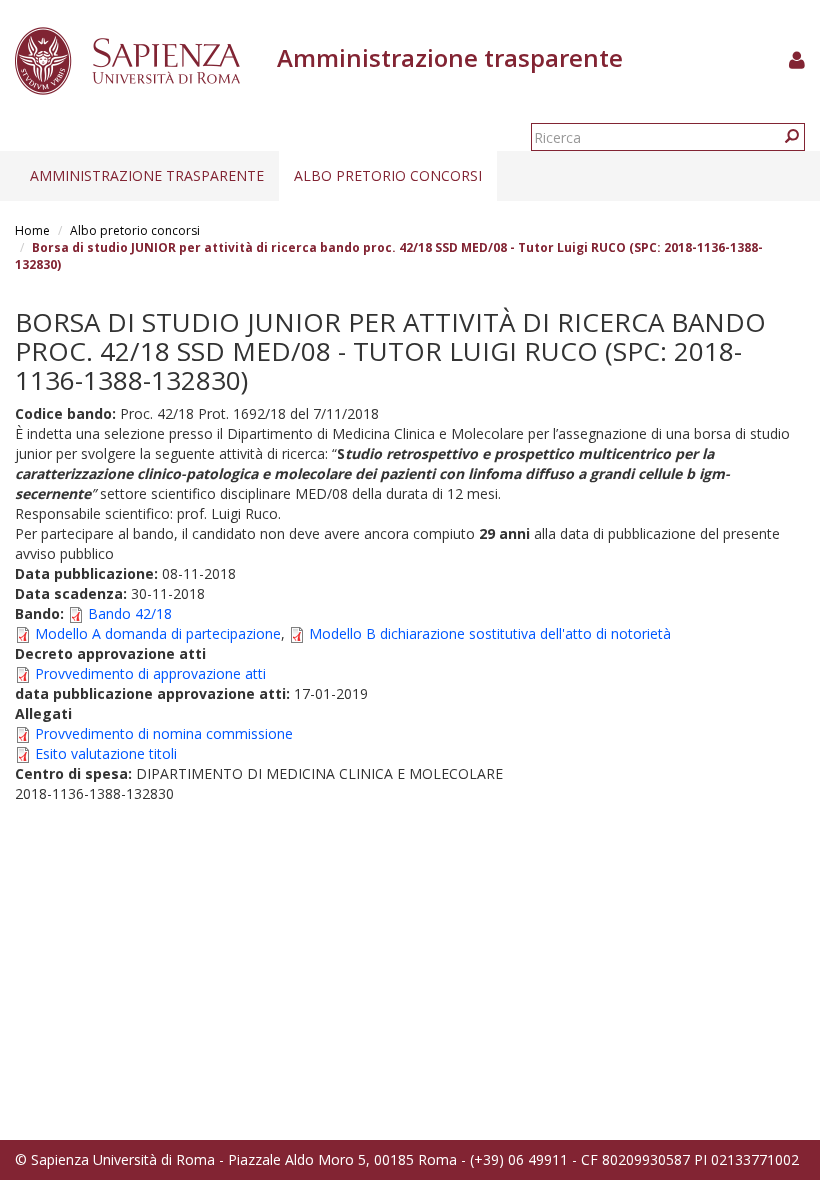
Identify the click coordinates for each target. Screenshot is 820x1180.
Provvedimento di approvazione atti (150, 673)
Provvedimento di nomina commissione (164, 733)
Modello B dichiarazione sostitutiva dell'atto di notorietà (490, 633)
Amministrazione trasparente (147, 175)
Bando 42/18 (130, 613)
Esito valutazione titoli (106, 753)
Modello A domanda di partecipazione (158, 633)
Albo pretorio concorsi (388, 175)
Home (32, 230)
